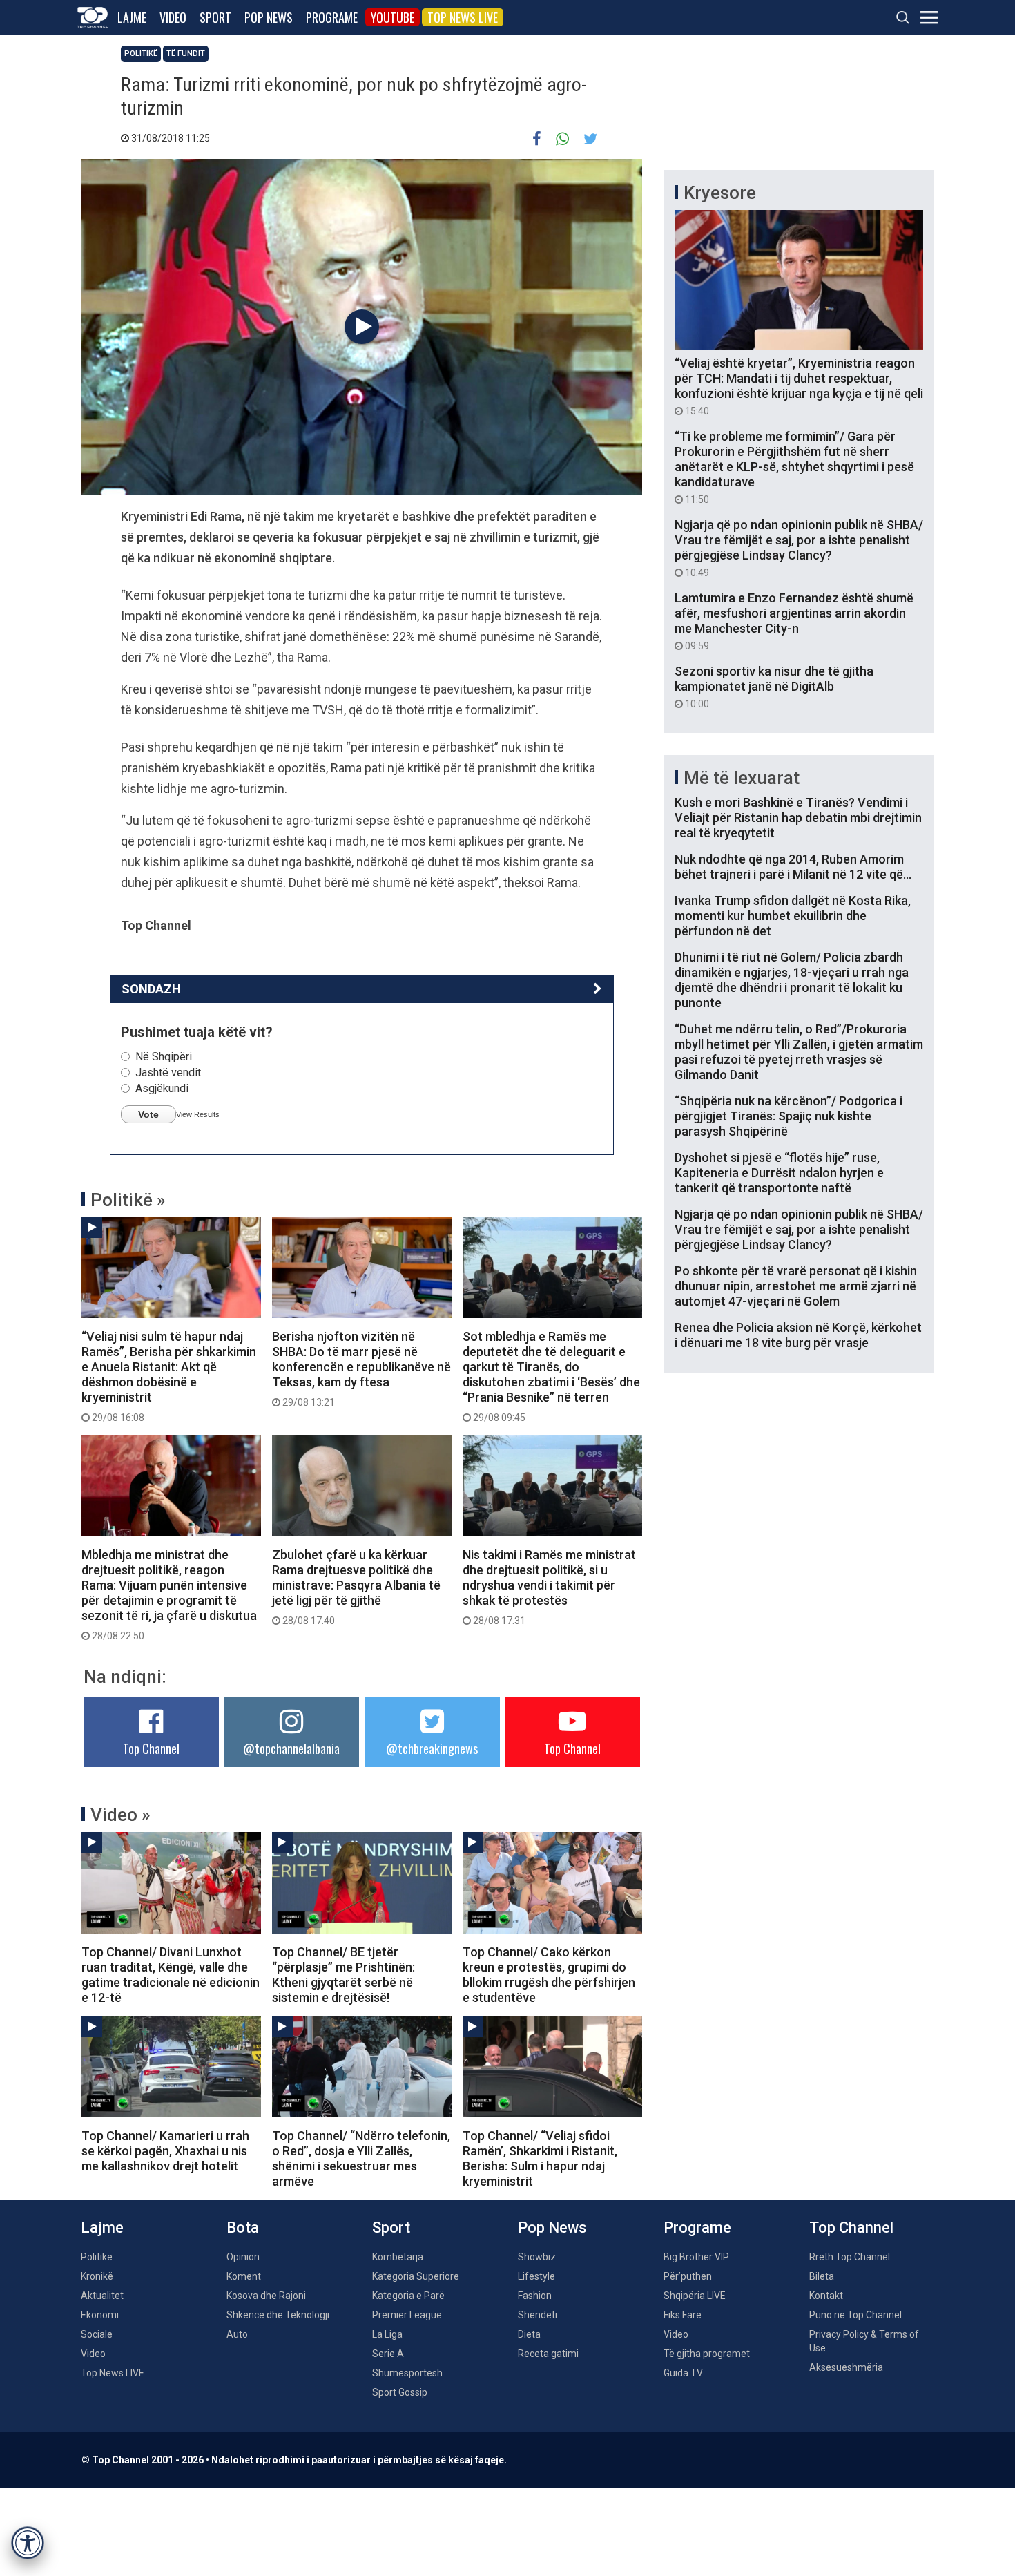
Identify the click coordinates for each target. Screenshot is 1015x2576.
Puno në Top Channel (855, 2315)
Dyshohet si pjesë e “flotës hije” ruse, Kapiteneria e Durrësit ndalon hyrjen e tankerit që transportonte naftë (779, 1173)
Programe (332, 17)
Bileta (822, 2276)
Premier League (407, 2315)
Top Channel (151, 1748)
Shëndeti (538, 2315)
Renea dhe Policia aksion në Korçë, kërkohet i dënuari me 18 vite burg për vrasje (798, 1335)
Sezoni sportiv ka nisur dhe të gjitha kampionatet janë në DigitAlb (774, 687)
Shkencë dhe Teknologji (278, 2315)
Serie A (388, 2354)
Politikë (141, 54)
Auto (237, 2334)
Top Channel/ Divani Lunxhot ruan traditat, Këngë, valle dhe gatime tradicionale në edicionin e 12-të (171, 1975)
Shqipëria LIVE (695, 2296)
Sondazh (151, 989)
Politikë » (128, 1200)
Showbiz (537, 2257)
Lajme (132, 17)
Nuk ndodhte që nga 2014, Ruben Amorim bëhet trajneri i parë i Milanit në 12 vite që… (793, 867)
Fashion (535, 2296)
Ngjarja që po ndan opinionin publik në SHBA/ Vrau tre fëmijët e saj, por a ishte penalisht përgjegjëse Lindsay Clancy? (799, 548)
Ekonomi (100, 2315)
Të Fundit (186, 54)
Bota (243, 2227)
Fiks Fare (683, 2315)
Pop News (269, 17)
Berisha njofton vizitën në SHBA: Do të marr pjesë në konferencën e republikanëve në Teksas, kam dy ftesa (361, 1368)
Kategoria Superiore (416, 2276)
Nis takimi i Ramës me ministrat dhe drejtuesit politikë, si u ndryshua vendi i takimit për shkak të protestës (549, 1587)
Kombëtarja (398, 2257)
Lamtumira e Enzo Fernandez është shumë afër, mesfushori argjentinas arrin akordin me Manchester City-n (794, 621)
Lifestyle (536, 2276)
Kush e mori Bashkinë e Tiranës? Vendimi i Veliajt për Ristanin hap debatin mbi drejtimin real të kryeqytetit (798, 818)
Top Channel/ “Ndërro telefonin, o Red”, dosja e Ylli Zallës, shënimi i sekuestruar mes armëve (361, 2158)
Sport (215, 17)
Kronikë (97, 2276)
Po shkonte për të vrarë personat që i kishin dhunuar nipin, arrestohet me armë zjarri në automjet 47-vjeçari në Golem (796, 1286)
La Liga (387, 2334)
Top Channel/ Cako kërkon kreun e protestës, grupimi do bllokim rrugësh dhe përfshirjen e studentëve (549, 1975)
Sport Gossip (400, 2392)
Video (173, 17)
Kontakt (826, 2296)
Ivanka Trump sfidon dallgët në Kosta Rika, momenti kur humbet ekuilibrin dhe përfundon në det (793, 916)
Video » (120, 1815)
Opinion (243, 2257)
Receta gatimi (548, 2354)
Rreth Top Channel (850, 2257)
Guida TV (683, 2373)
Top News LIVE (463, 17)
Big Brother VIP (696, 2257)
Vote (148, 1114)
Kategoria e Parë (408, 2296)
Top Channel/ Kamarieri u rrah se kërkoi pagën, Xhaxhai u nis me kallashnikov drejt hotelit (165, 2151)
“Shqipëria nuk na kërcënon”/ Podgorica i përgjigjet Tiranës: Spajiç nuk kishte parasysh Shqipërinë (789, 1116)
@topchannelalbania (291, 1748)
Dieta (529, 2334)
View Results (198, 1114)
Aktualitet (102, 2296)
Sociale (97, 2334)
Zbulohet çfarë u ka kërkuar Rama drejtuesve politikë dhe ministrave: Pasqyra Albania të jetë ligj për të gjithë (356, 1587)
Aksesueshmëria (846, 2367)
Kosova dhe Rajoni (266, 2296)
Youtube (393, 17)
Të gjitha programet (707, 2354)
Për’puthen (688, 2276)
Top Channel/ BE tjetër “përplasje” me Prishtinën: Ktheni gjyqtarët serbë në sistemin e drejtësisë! (344, 1975)
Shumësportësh (407, 2373)
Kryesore (720, 193)
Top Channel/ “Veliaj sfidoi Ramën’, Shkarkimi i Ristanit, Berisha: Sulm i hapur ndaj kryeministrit (540, 2158)
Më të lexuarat (742, 778)
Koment (244, 2276)
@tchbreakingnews (432, 1748)
